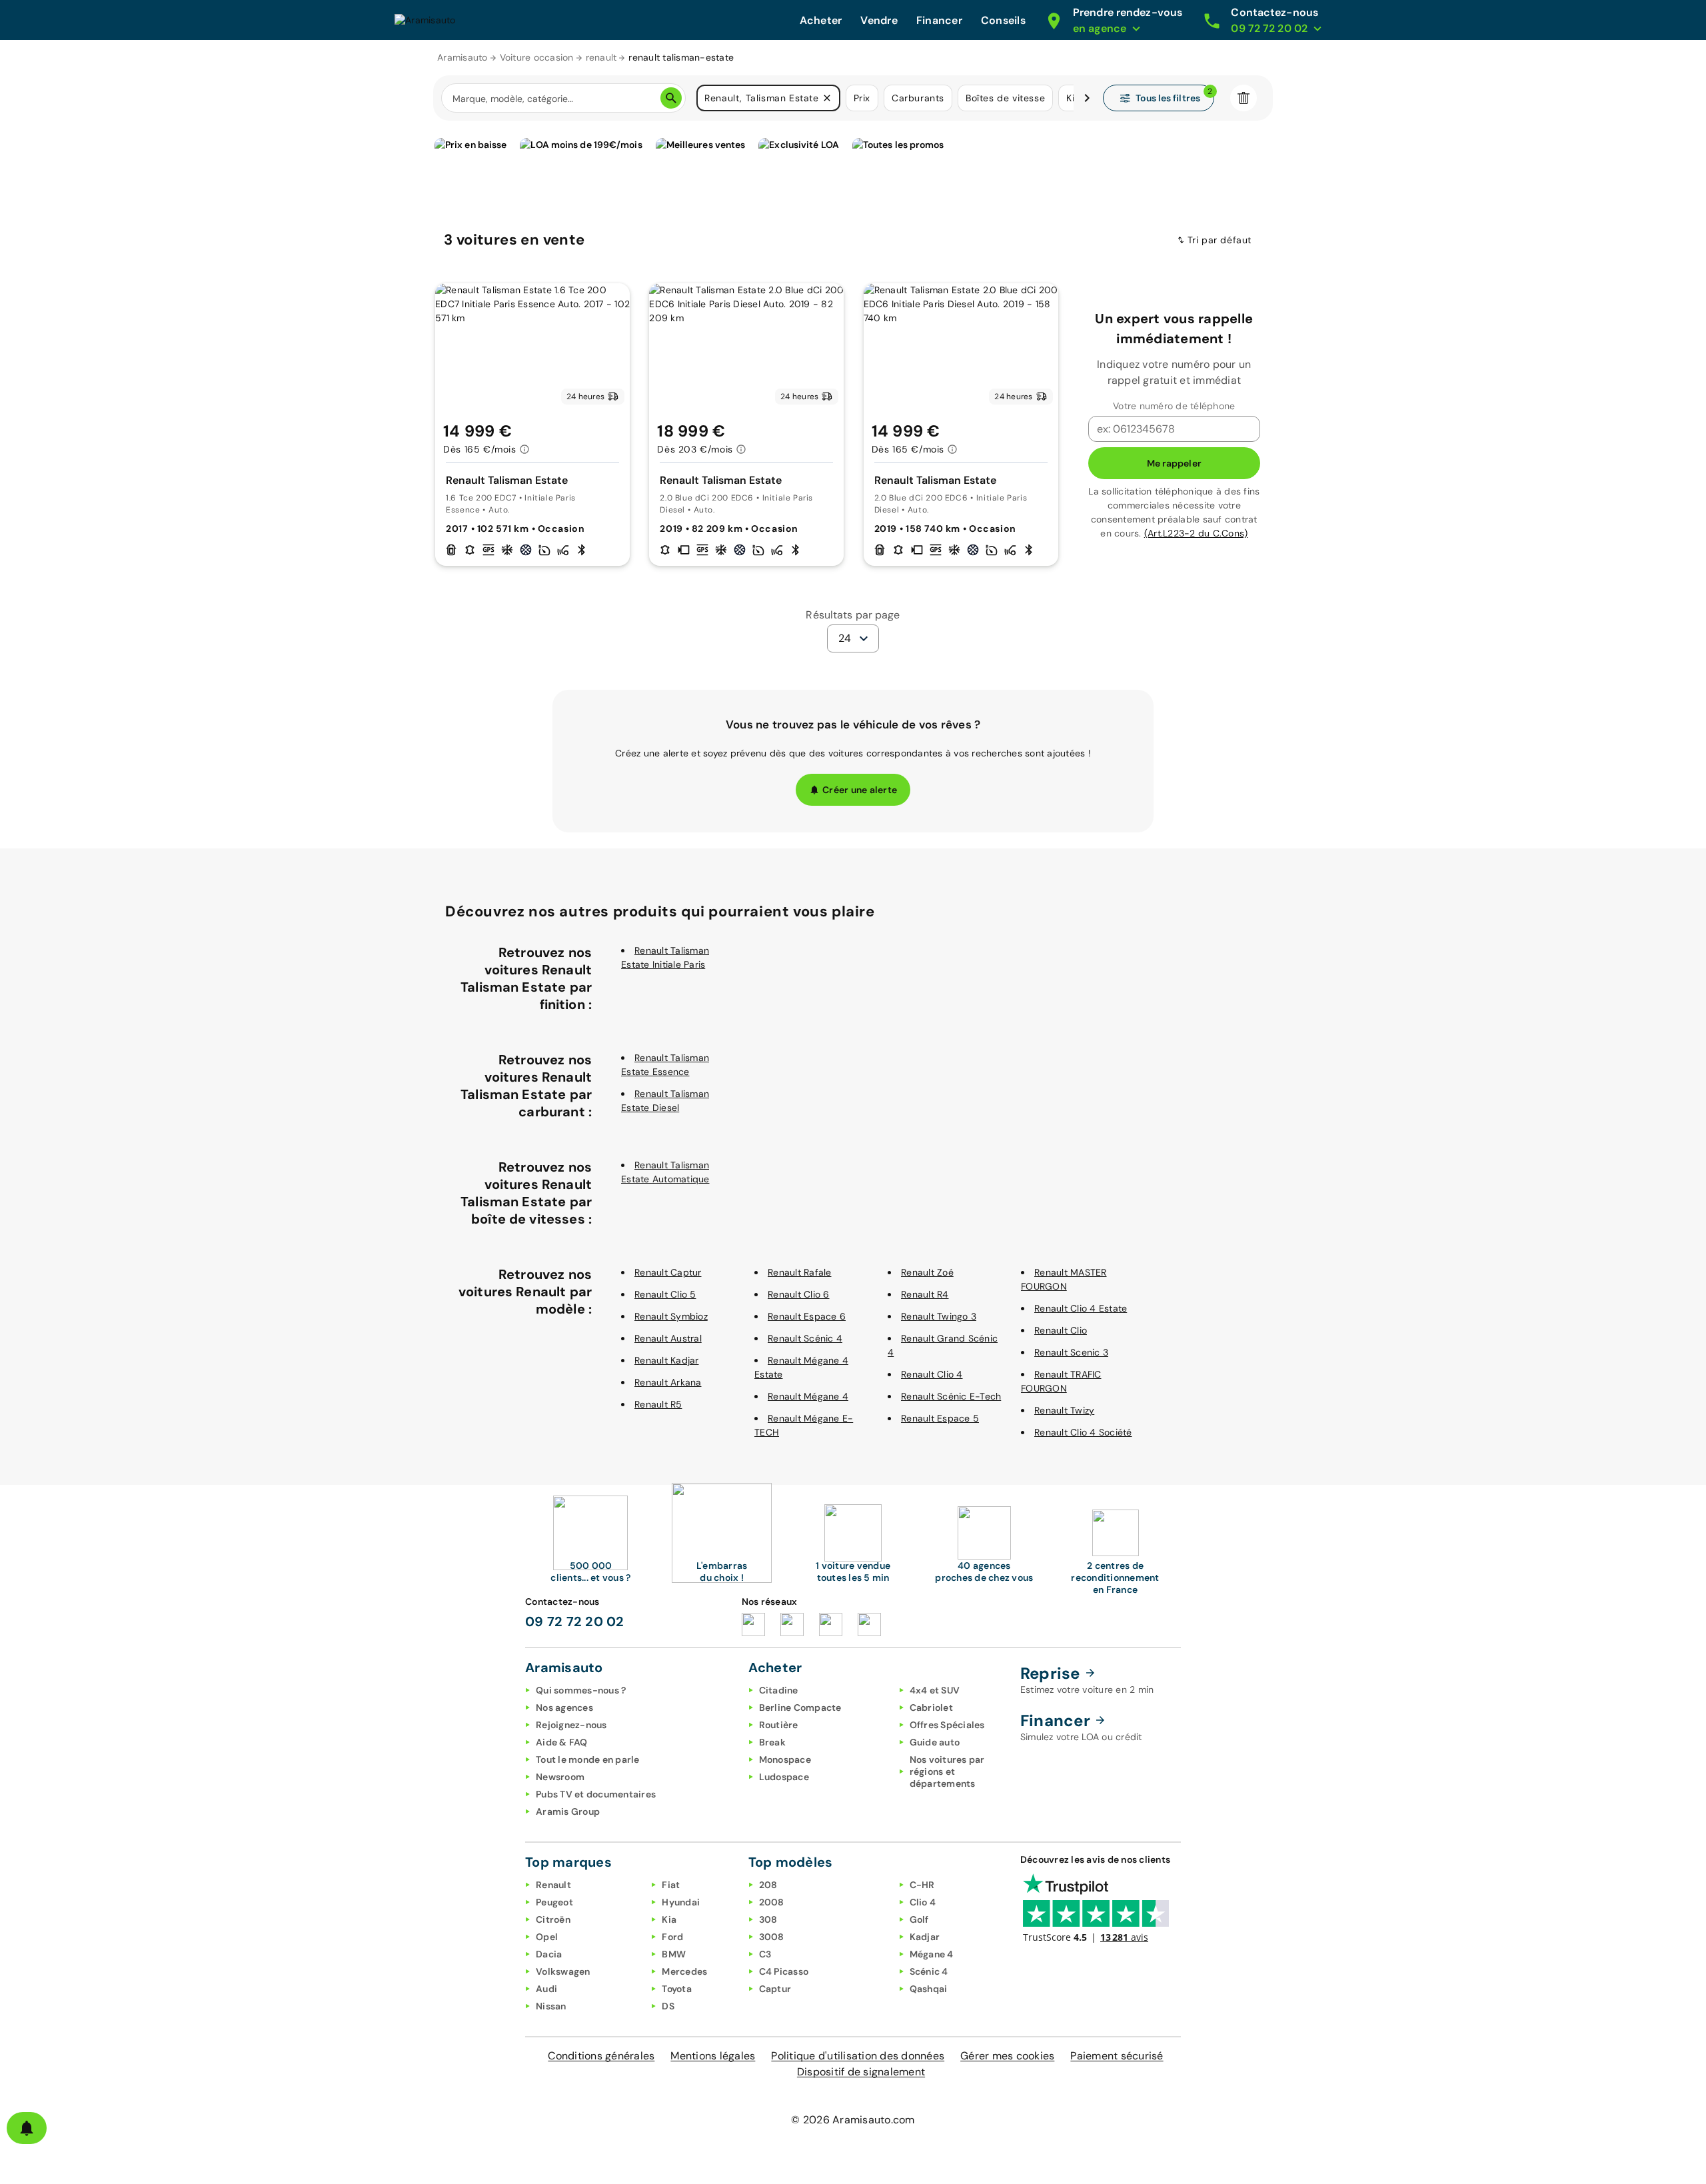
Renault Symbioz (671, 1316)
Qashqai (929, 1989)
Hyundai (681, 1902)
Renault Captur (668, 1272)
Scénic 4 (929, 1971)
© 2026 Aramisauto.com (853, 2120)
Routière (779, 1725)
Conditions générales (601, 2056)
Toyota (677, 1989)
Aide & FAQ (562, 1742)
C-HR (922, 1885)
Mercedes (684, 1971)
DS (668, 2006)
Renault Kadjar (667, 1360)
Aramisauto (462, 57)
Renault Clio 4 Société (1083, 1432)
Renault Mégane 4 (808, 1396)
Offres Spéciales (947, 1725)
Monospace (785, 1759)
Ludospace (784, 1777)
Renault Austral (668, 1338)
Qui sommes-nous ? (581, 1690)
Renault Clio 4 (932, 1374)
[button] (827, 98)
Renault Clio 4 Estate (1081, 1308)
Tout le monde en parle (588, 1759)
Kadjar (925, 1937)
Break (772, 1742)
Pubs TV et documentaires (596, 1794)
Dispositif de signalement (861, 2072)
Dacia (549, 1954)
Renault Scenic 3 (1071, 1352)
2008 (772, 1902)
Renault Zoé (927, 1272)
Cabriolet (931, 1707)
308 (768, 1919)
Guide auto (935, 1742)
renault (601, 57)
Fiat (671, 1885)
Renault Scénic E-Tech (951, 1396)
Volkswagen (563, 1971)
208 (768, 1885)
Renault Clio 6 (799, 1294)
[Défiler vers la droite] (1087, 98)
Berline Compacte (800, 1707)
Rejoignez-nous (571, 1725)
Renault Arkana (668, 1382)
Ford (672, 1937)
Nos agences (564, 1707)
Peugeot (554, 1902)
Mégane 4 (932, 1954)
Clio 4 (923, 1902)
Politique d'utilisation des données (858, 2056)
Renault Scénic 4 (805, 1338)
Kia (669, 1919)
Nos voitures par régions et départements (947, 1771)
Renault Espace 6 (807, 1316)
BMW (674, 1954)
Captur (775, 1989)
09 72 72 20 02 (575, 1622)
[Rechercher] (671, 98)
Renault (553, 1885)
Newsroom (560, 1777)
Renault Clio (1061, 1330)
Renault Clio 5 (665, 1294)
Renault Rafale (800, 1272)
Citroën (553, 1919)
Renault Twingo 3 (939, 1316)
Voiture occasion (537, 57)
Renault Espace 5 (940, 1418)
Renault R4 (925, 1294)
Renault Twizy (1064, 1410)
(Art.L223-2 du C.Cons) (1196, 533)
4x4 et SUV (935, 1690)
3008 (772, 1937)
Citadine (779, 1690)
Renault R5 (658, 1404)
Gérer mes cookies (1007, 2056)
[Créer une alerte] (27, 2128)
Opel (547, 1937)
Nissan (551, 2006)
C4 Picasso (784, 1971)
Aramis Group (568, 1811)
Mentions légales (713, 2056)
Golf (919, 1919)
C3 (765, 1954)
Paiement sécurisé (1117, 2056)
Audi (546, 1989)
